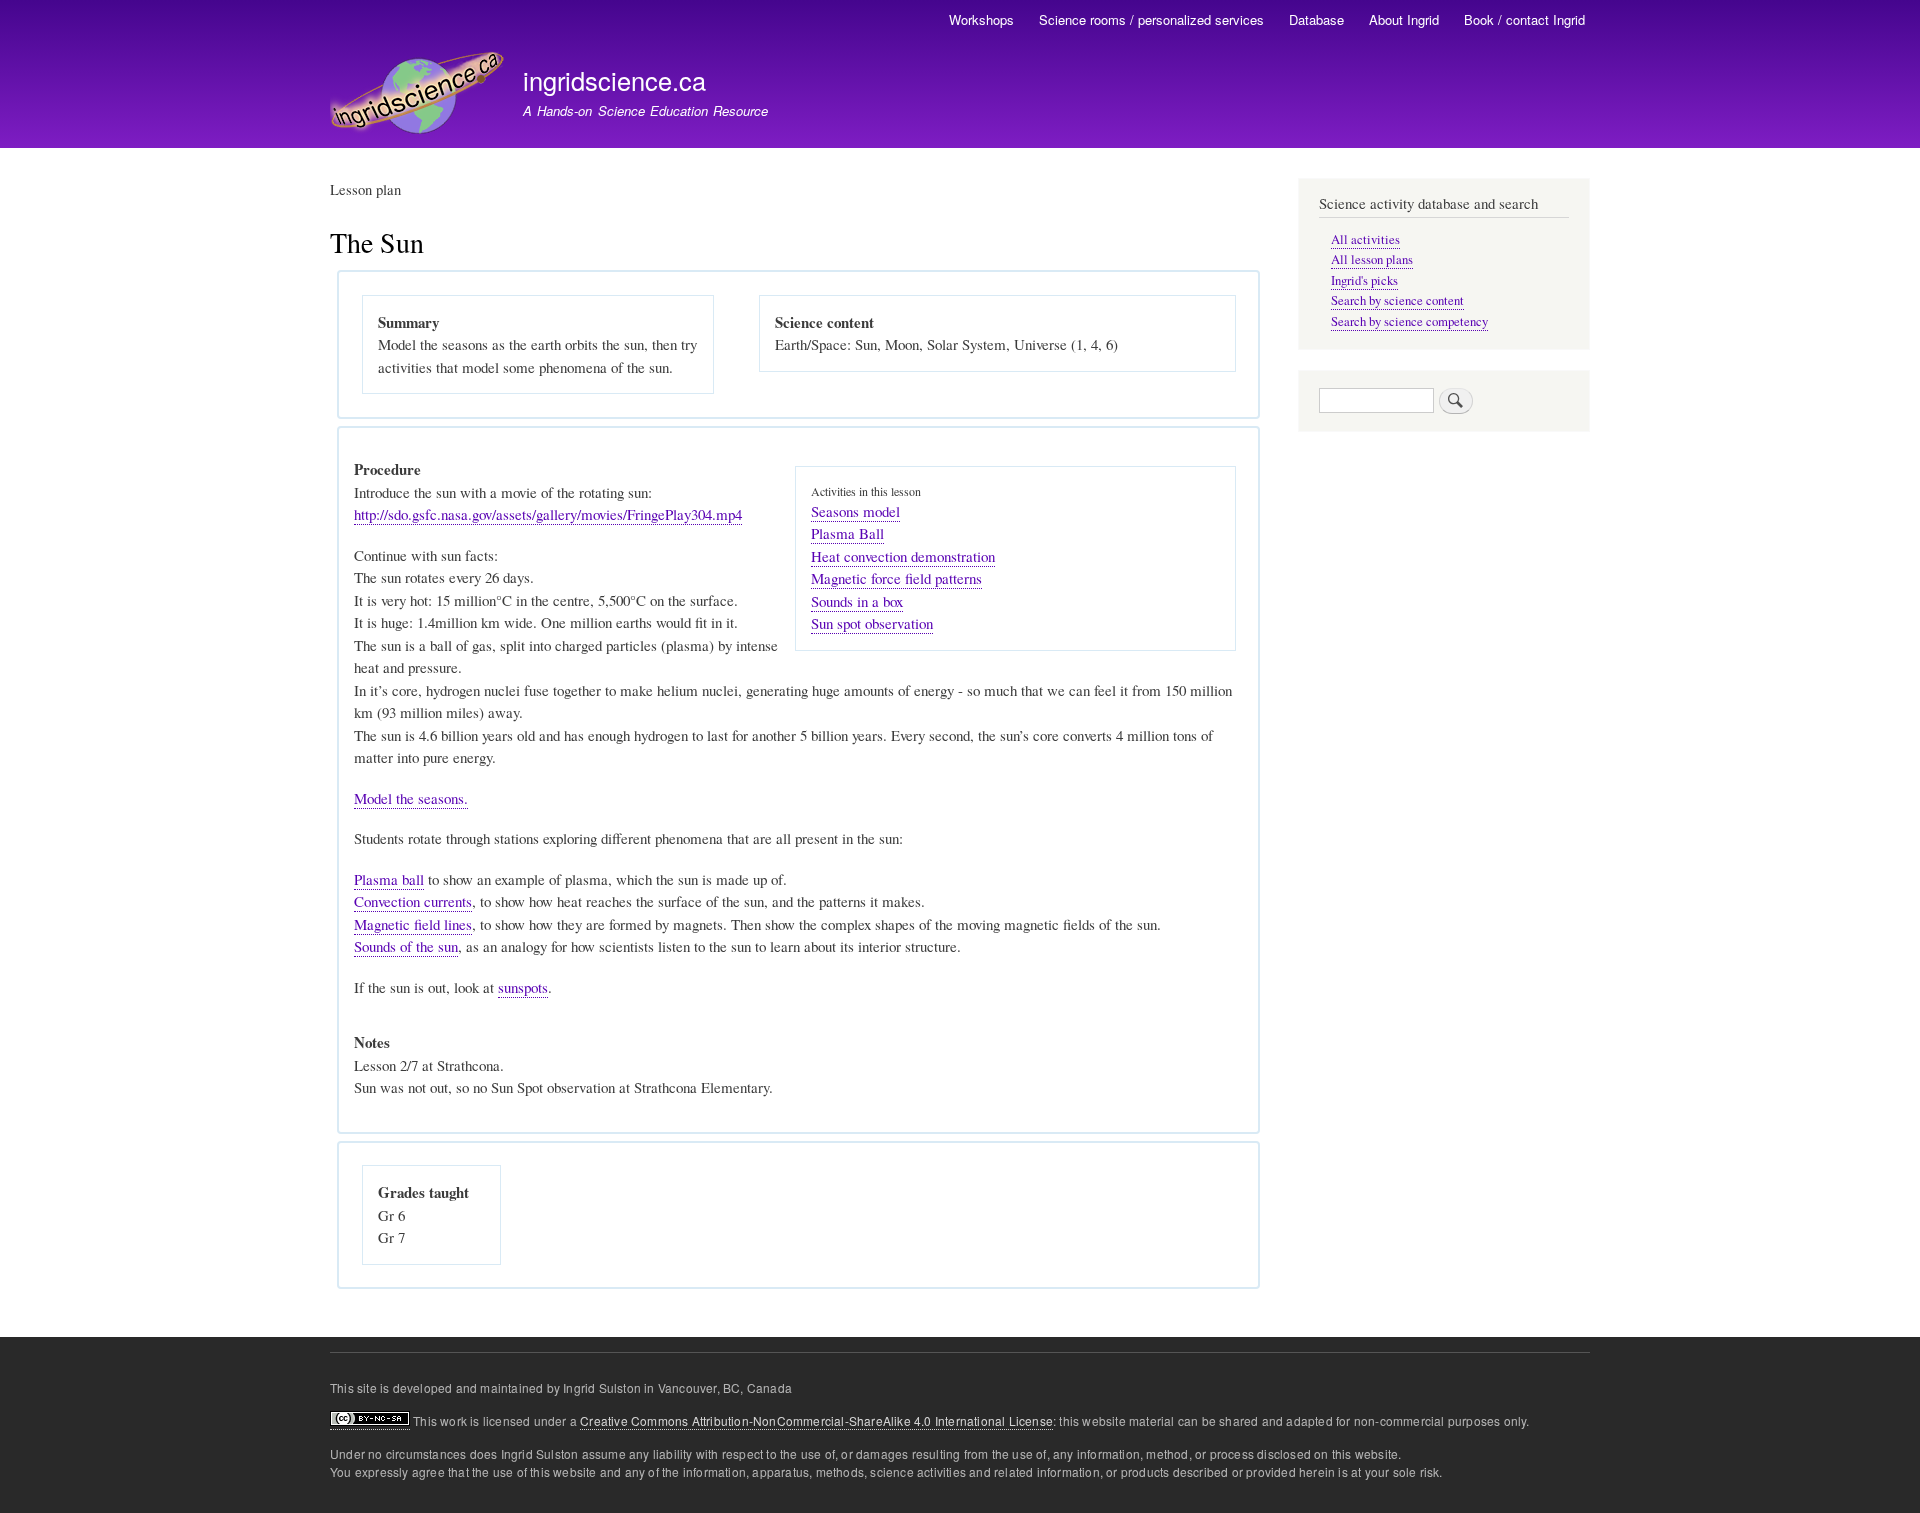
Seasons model (855, 511)
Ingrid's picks (1364, 280)
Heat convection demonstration (903, 556)
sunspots (523, 987)
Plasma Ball (847, 533)
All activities (1365, 239)
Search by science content (1397, 300)
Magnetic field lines (413, 924)
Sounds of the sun (406, 946)
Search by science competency (1409, 321)
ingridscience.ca (614, 80)
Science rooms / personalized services (1151, 19)
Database (1316, 19)
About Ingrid (1404, 19)
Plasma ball (389, 879)
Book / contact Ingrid (1524, 19)
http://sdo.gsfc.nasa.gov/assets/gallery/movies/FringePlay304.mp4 (548, 514)
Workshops (981, 19)
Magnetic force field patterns (896, 578)
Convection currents (413, 901)
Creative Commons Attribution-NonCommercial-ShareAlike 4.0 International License (816, 1420)
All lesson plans (1372, 259)
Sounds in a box (857, 601)
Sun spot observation (872, 623)
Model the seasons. (411, 798)
